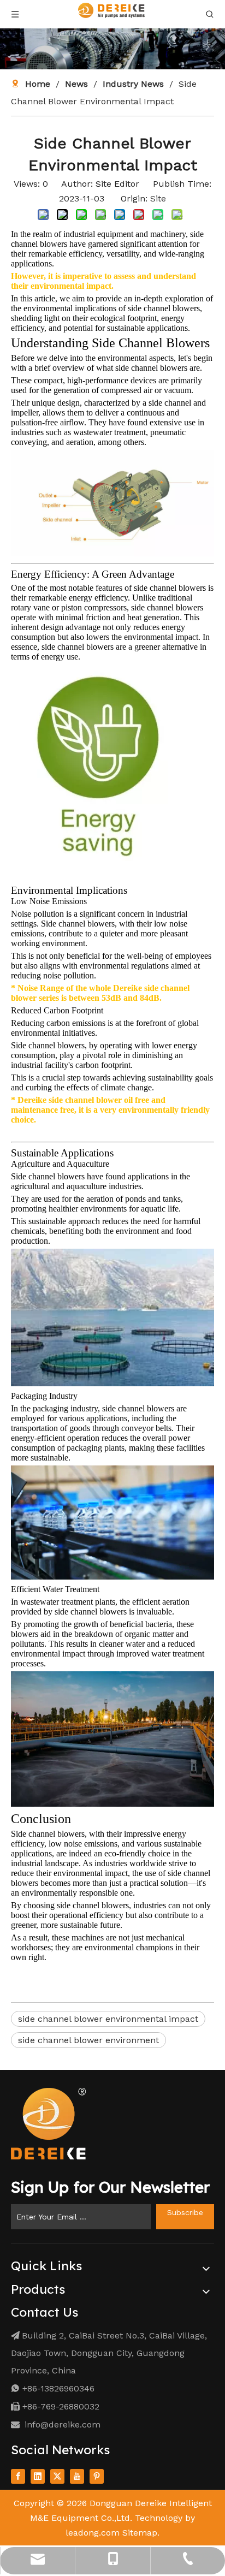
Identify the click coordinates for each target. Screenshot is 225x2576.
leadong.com (93, 2533)
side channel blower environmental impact (108, 2019)
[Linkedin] (38, 2476)
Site (158, 198)
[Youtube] (77, 2476)
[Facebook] (18, 2476)
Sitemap (140, 2533)
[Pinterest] (97, 2476)
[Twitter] (57, 2476)
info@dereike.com (63, 2424)
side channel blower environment (88, 2040)
